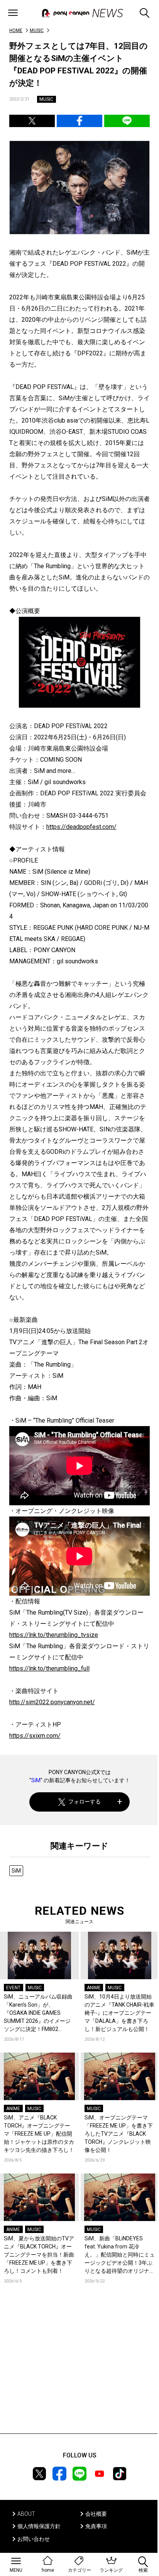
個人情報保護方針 (39, 2526)
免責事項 (96, 2526)
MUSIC (37, 31)
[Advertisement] (79, 2370)
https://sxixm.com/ (35, 1736)
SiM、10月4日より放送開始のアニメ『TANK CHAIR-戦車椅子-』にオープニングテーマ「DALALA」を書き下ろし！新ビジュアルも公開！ (119, 2013)
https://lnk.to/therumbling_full (49, 1668)
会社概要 (96, 2514)
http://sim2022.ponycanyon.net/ (52, 1702)
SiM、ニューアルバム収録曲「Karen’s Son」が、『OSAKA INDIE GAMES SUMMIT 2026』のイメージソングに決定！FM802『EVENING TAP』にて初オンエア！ (39, 2013)
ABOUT (26, 2514)
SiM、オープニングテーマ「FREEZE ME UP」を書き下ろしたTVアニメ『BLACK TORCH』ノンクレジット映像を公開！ (119, 2134)
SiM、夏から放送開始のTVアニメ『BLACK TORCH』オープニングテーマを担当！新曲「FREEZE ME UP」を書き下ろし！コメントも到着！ (39, 2255)
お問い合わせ (34, 2539)
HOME (16, 31)
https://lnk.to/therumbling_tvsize (54, 1635)
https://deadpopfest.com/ (81, 827)
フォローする (85, 1802)
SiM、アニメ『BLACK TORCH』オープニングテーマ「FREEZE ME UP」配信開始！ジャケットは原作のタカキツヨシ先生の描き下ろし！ (39, 2134)
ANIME (94, 1988)
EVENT (13, 1988)
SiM (36, 1780)
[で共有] (32, 121)
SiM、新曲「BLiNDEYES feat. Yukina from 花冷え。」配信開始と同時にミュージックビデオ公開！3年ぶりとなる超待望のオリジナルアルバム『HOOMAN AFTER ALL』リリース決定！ (120, 2255)
